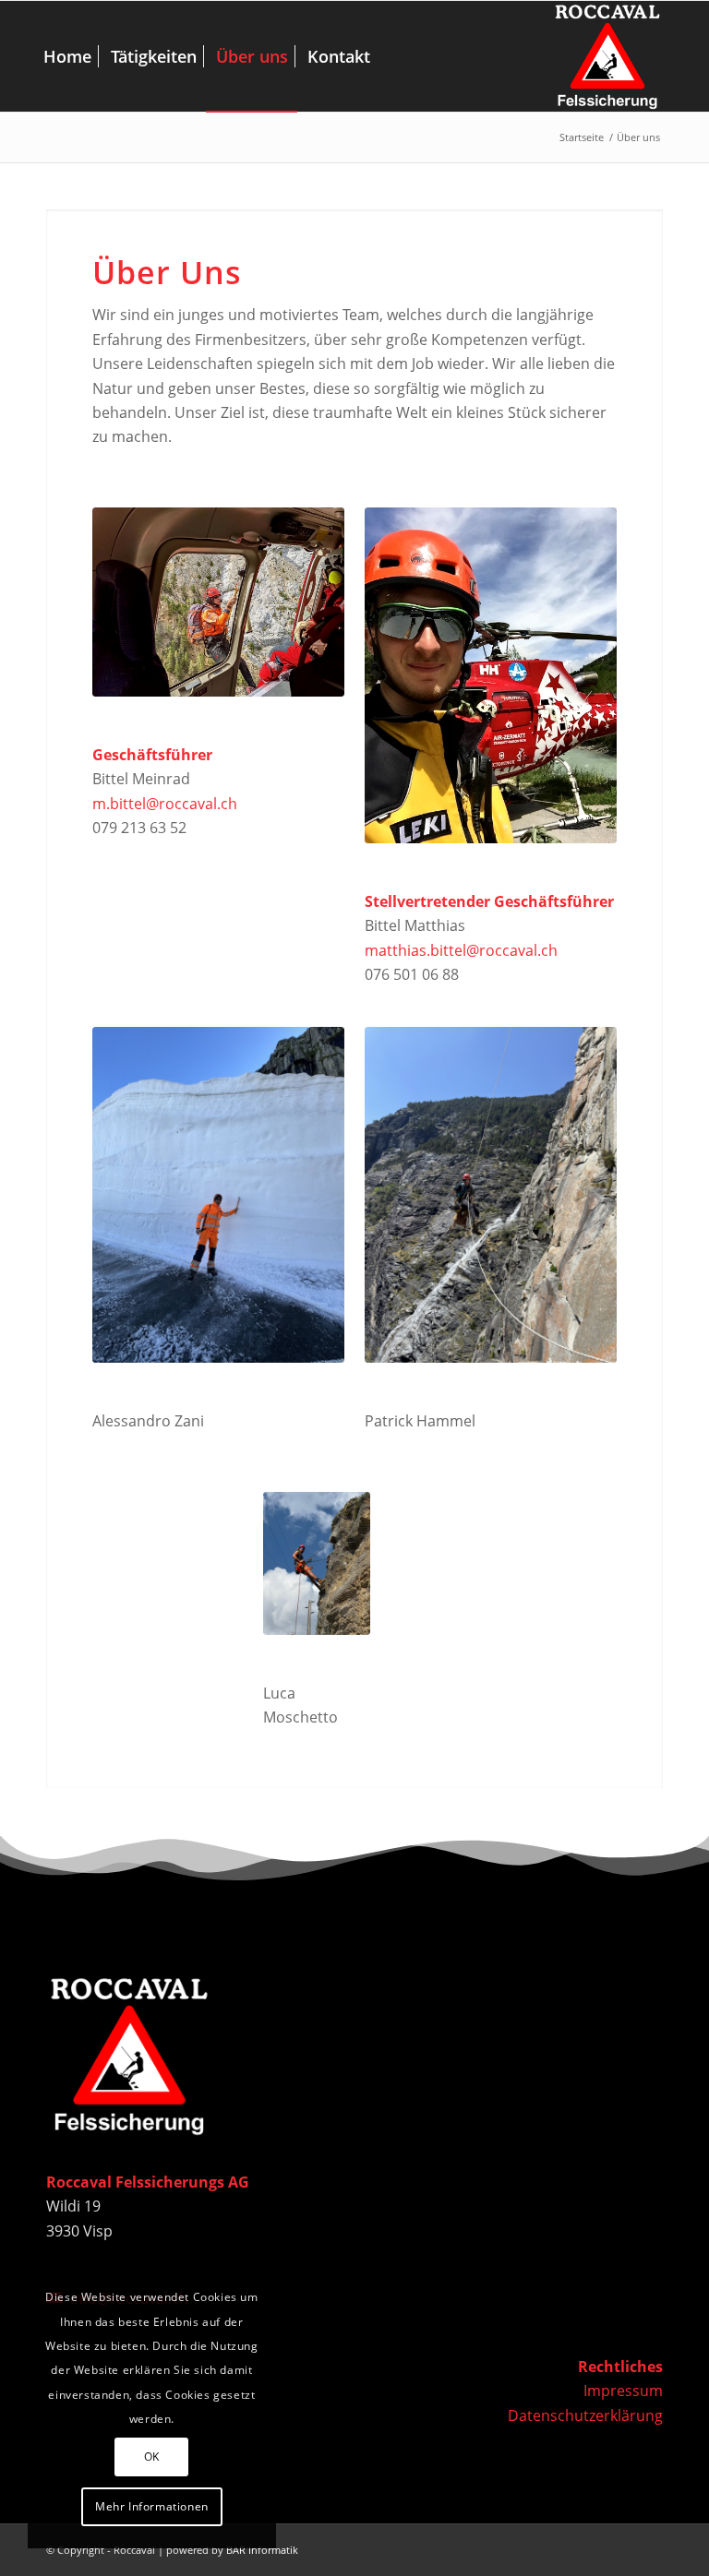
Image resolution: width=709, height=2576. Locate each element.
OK (152, 2457)
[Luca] (317, 1563)
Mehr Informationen (152, 2506)
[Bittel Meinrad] (218, 602)
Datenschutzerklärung (585, 2415)
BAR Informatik (262, 2550)
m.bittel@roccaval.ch (165, 804)
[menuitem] (67, 56)
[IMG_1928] (491, 1195)
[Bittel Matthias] (491, 675)
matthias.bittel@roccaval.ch (461, 950)
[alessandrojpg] (218, 1195)
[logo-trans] (607, 56)
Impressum (623, 2391)
